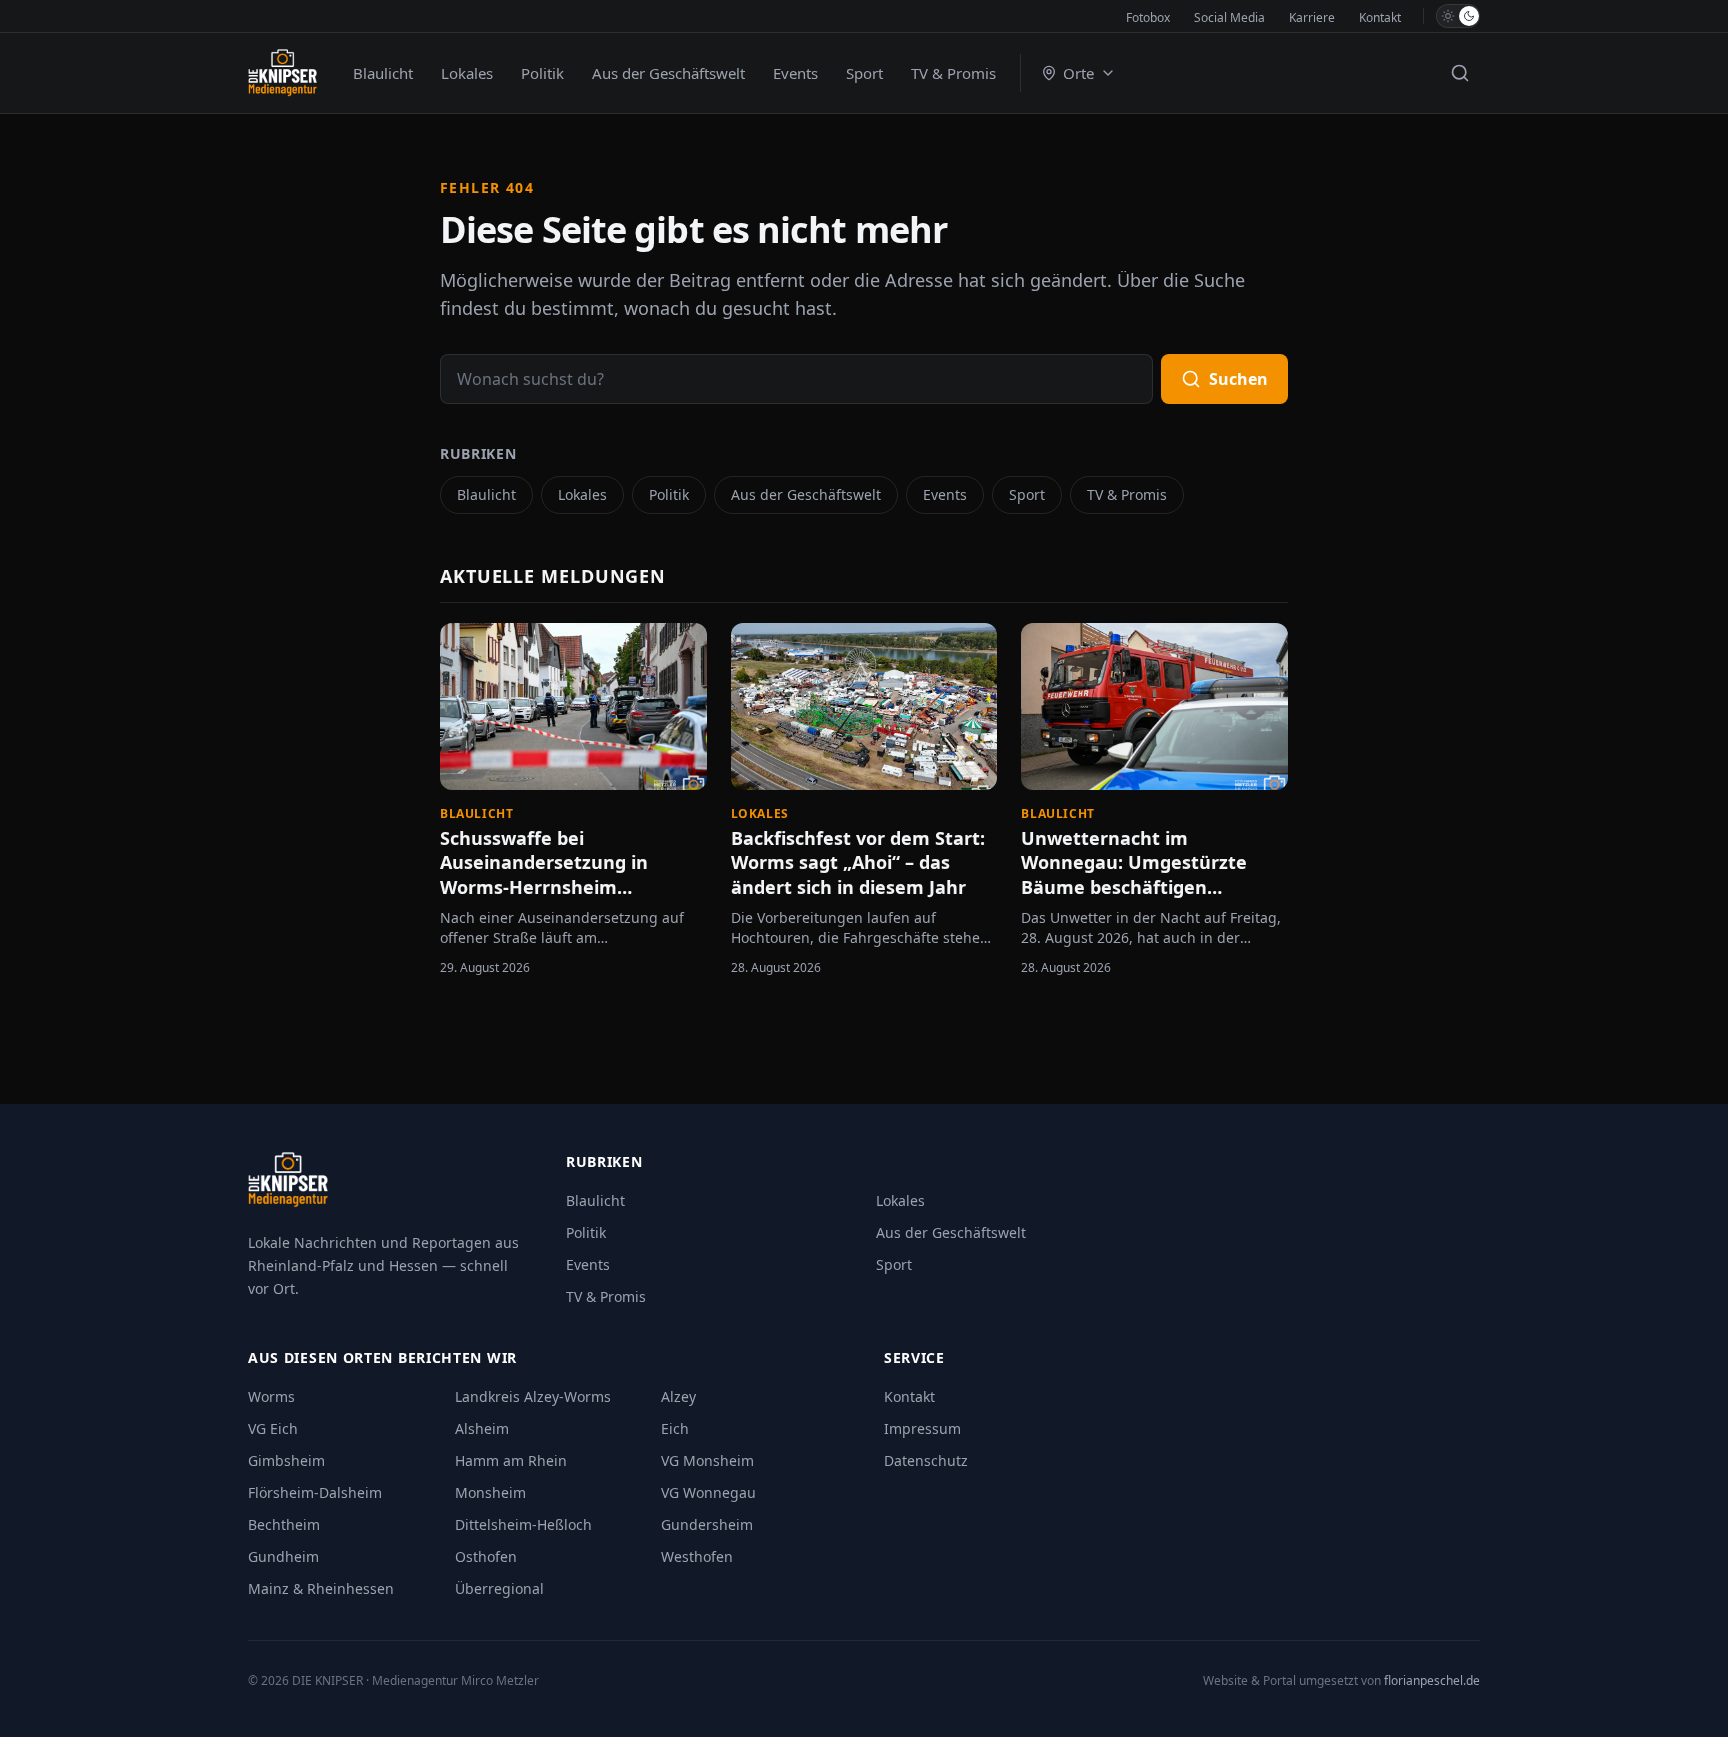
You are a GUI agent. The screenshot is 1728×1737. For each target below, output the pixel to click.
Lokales (467, 73)
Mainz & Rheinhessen (321, 1588)
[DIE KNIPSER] (282, 73)
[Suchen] (1460, 73)
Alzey (678, 1396)
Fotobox (1148, 17)
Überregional (499, 1588)
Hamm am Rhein (511, 1460)
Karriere (1312, 17)
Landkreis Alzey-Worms (533, 1396)
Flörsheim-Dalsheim (315, 1492)
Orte (1078, 73)
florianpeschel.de (1432, 1680)
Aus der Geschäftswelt (668, 73)
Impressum (922, 1428)
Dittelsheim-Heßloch (523, 1524)
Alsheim (482, 1428)
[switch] (1458, 16)
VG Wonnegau (708, 1492)
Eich (675, 1428)
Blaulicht (383, 73)
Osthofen (486, 1556)
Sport (864, 73)
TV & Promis (953, 73)
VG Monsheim (707, 1460)
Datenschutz (926, 1460)
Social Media (1229, 17)
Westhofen (697, 1556)
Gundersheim (707, 1524)
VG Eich (273, 1428)
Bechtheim (284, 1524)
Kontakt (1380, 17)
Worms (271, 1396)
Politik (542, 73)
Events (795, 73)
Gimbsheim (286, 1460)
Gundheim (283, 1556)
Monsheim (490, 1492)
